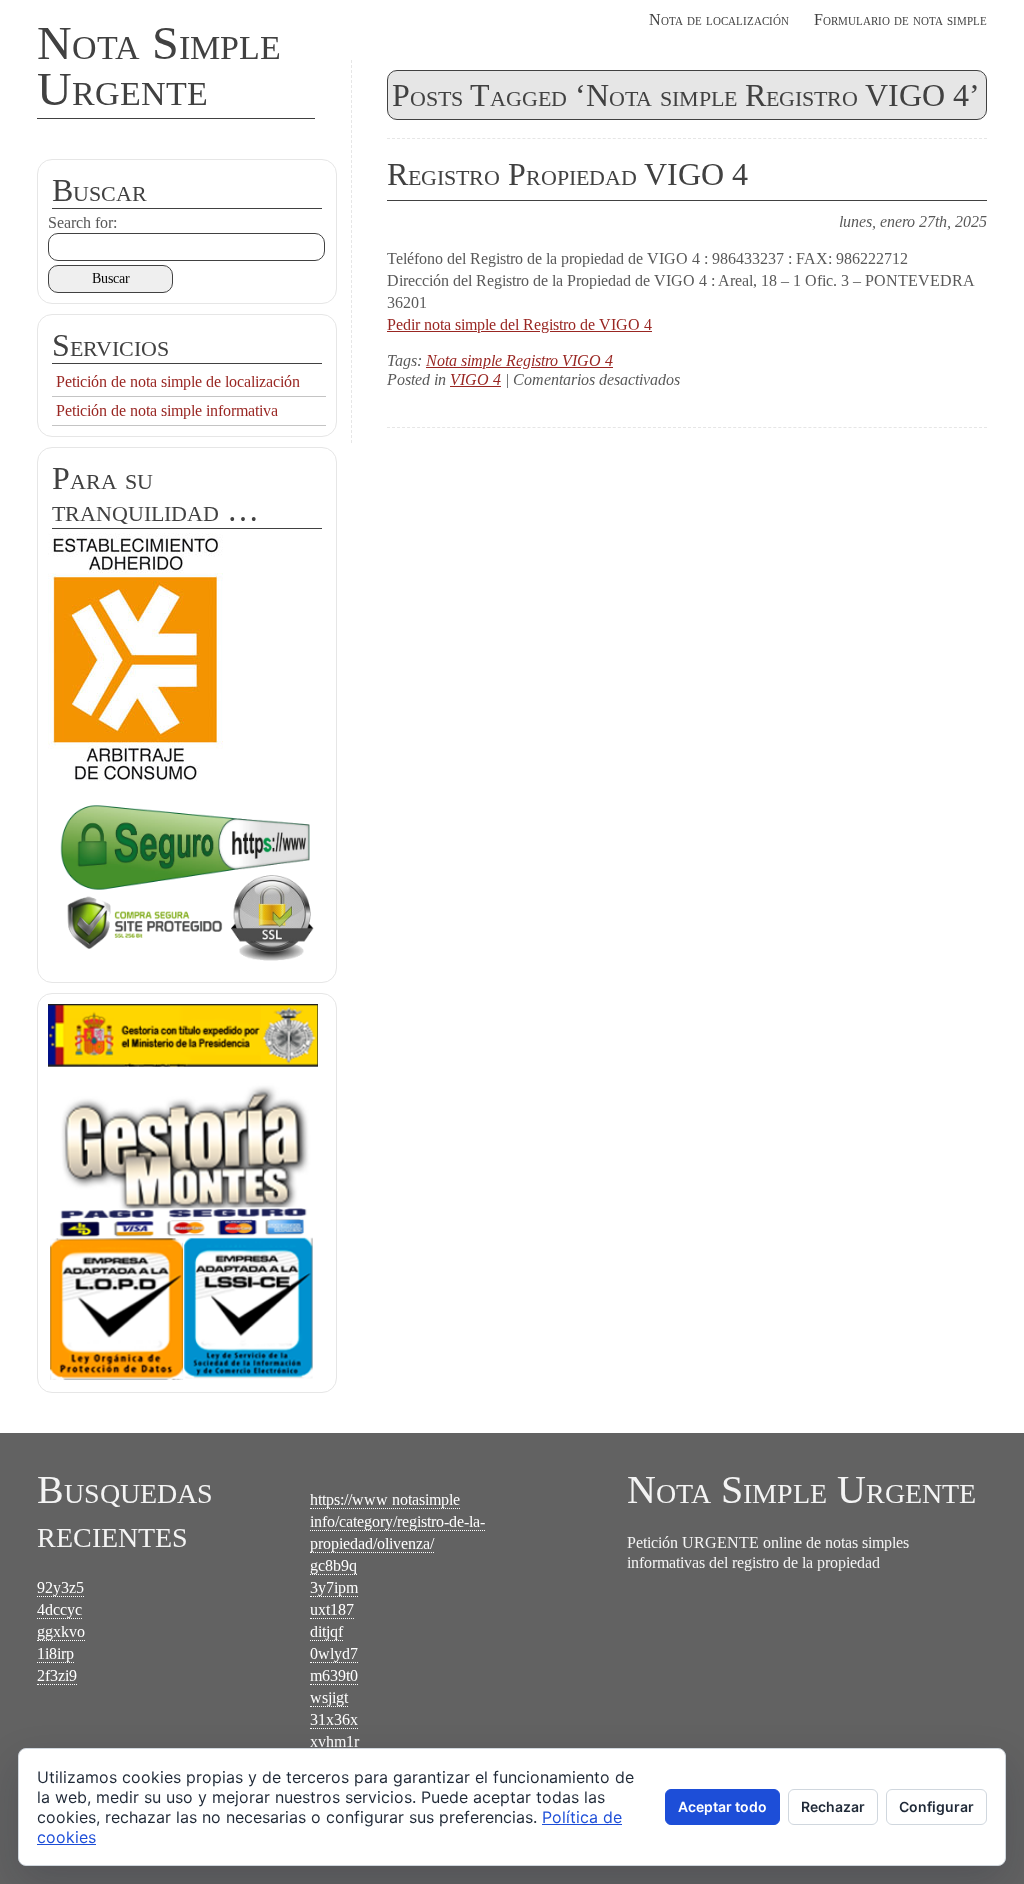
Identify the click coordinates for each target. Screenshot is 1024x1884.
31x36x (334, 1719)
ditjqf (326, 1631)
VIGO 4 (475, 379)
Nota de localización (719, 19)
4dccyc (59, 1609)
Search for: (82, 222)
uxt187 (332, 1609)
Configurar (936, 1806)
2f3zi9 (57, 1675)
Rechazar (833, 1806)
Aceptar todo (722, 1806)
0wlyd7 (334, 1653)
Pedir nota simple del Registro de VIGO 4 (519, 324)
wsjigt (329, 1697)
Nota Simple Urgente (159, 65)
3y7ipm (334, 1587)
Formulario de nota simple (900, 19)
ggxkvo (61, 1631)
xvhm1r (334, 1741)
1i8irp (55, 1653)
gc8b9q (333, 1565)
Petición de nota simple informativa (167, 410)
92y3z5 (60, 1587)
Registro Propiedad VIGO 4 (567, 174)
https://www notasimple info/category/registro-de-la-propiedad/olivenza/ (397, 1521)
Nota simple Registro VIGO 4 (519, 360)
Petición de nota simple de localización (178, 381)
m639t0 (334, 1675)
